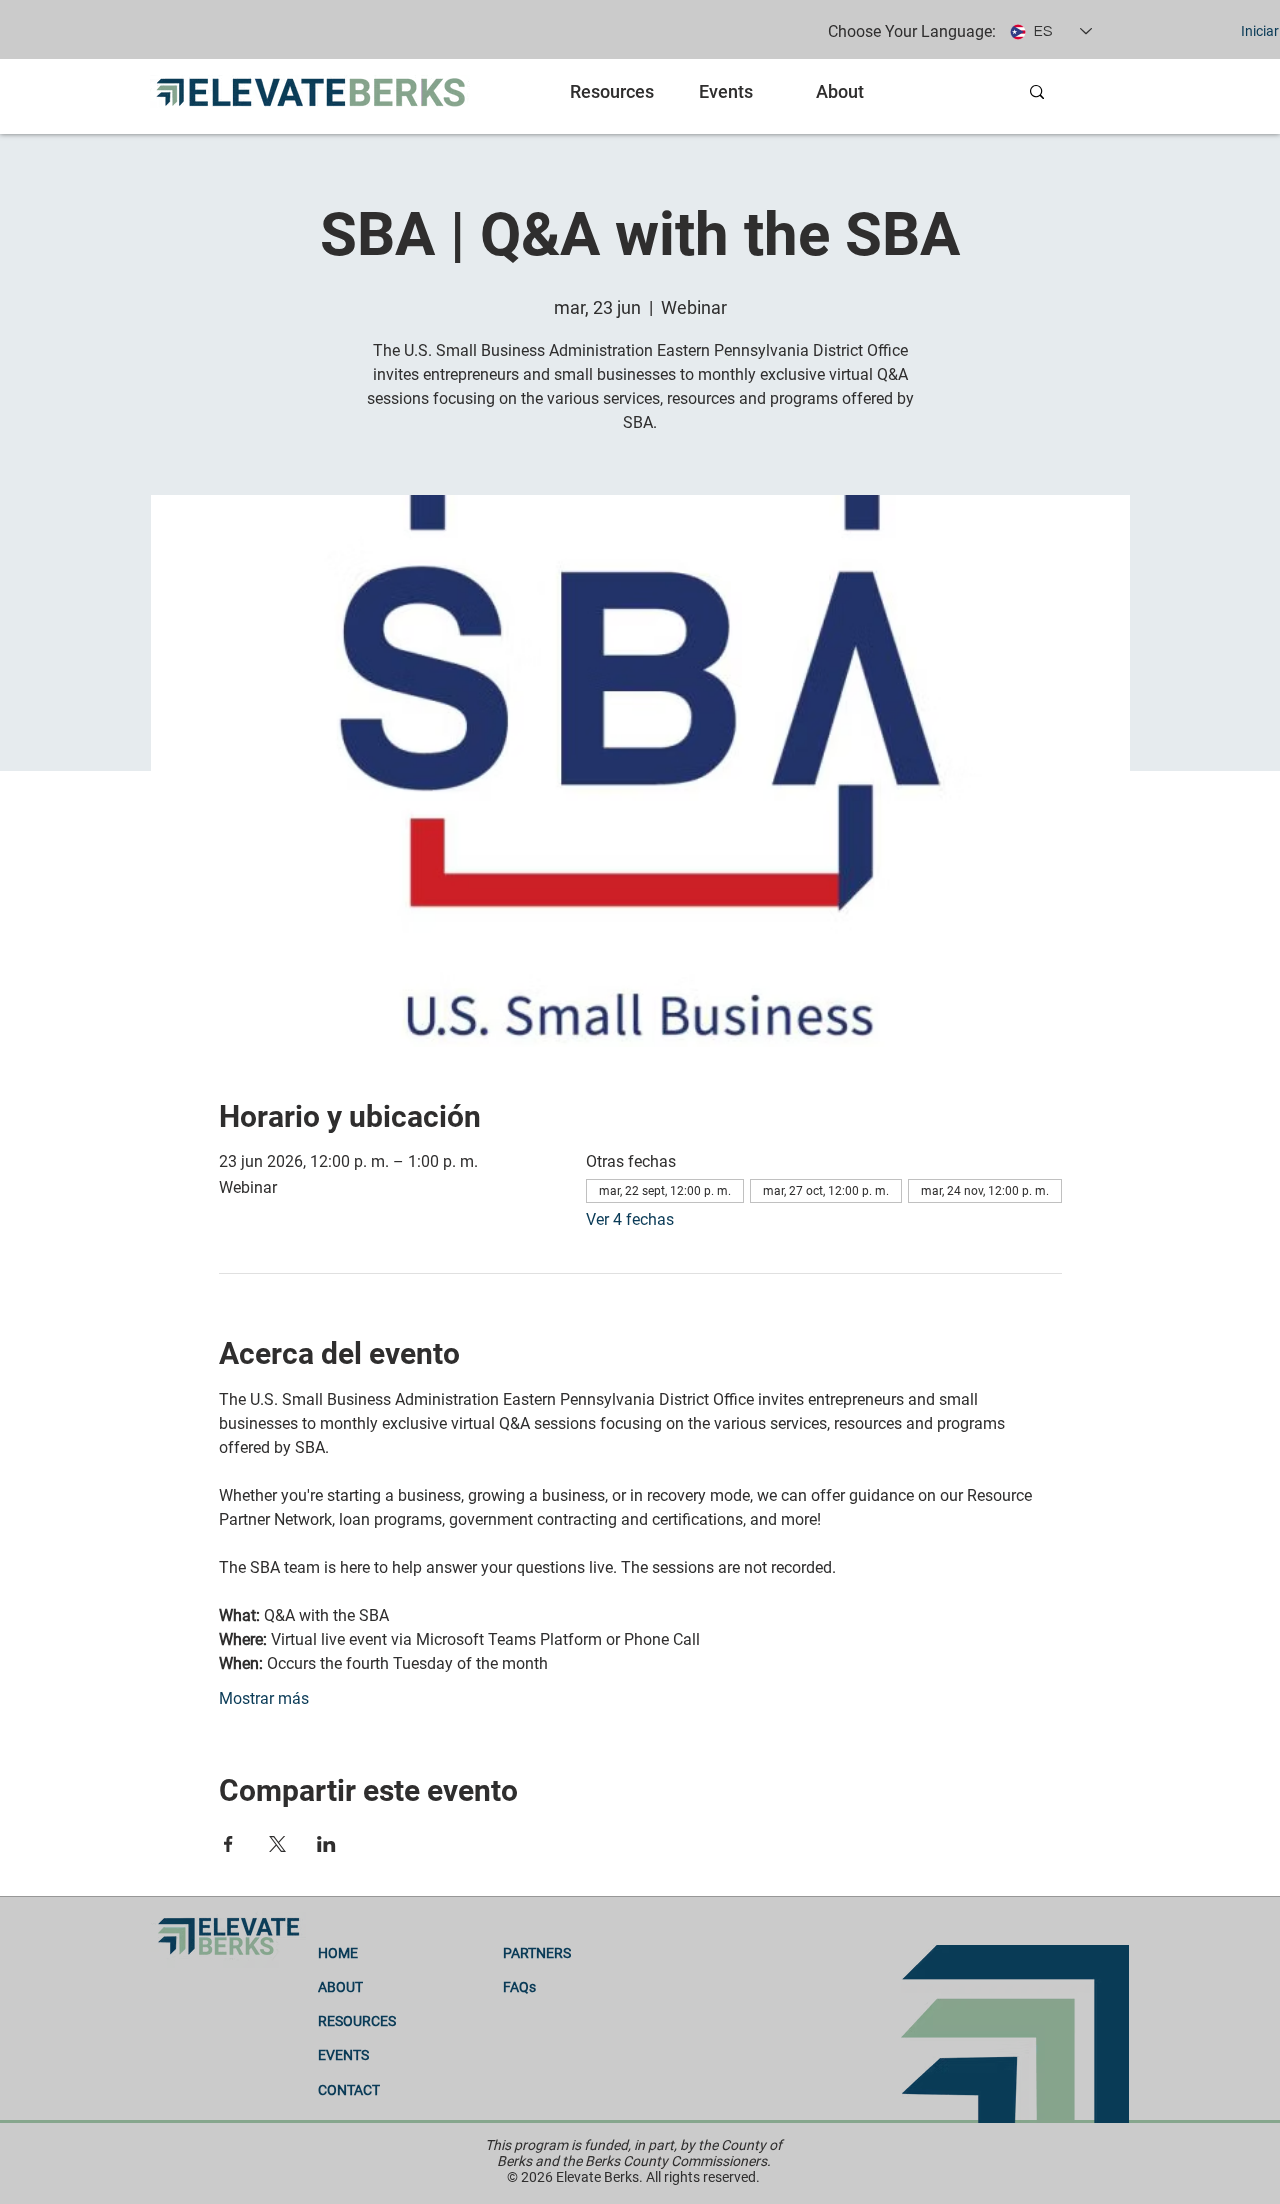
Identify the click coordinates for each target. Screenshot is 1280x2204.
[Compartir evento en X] (277, 1844)
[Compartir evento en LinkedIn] (326, 1844)
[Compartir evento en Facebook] (228, 1844)
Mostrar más (264, 1698)
